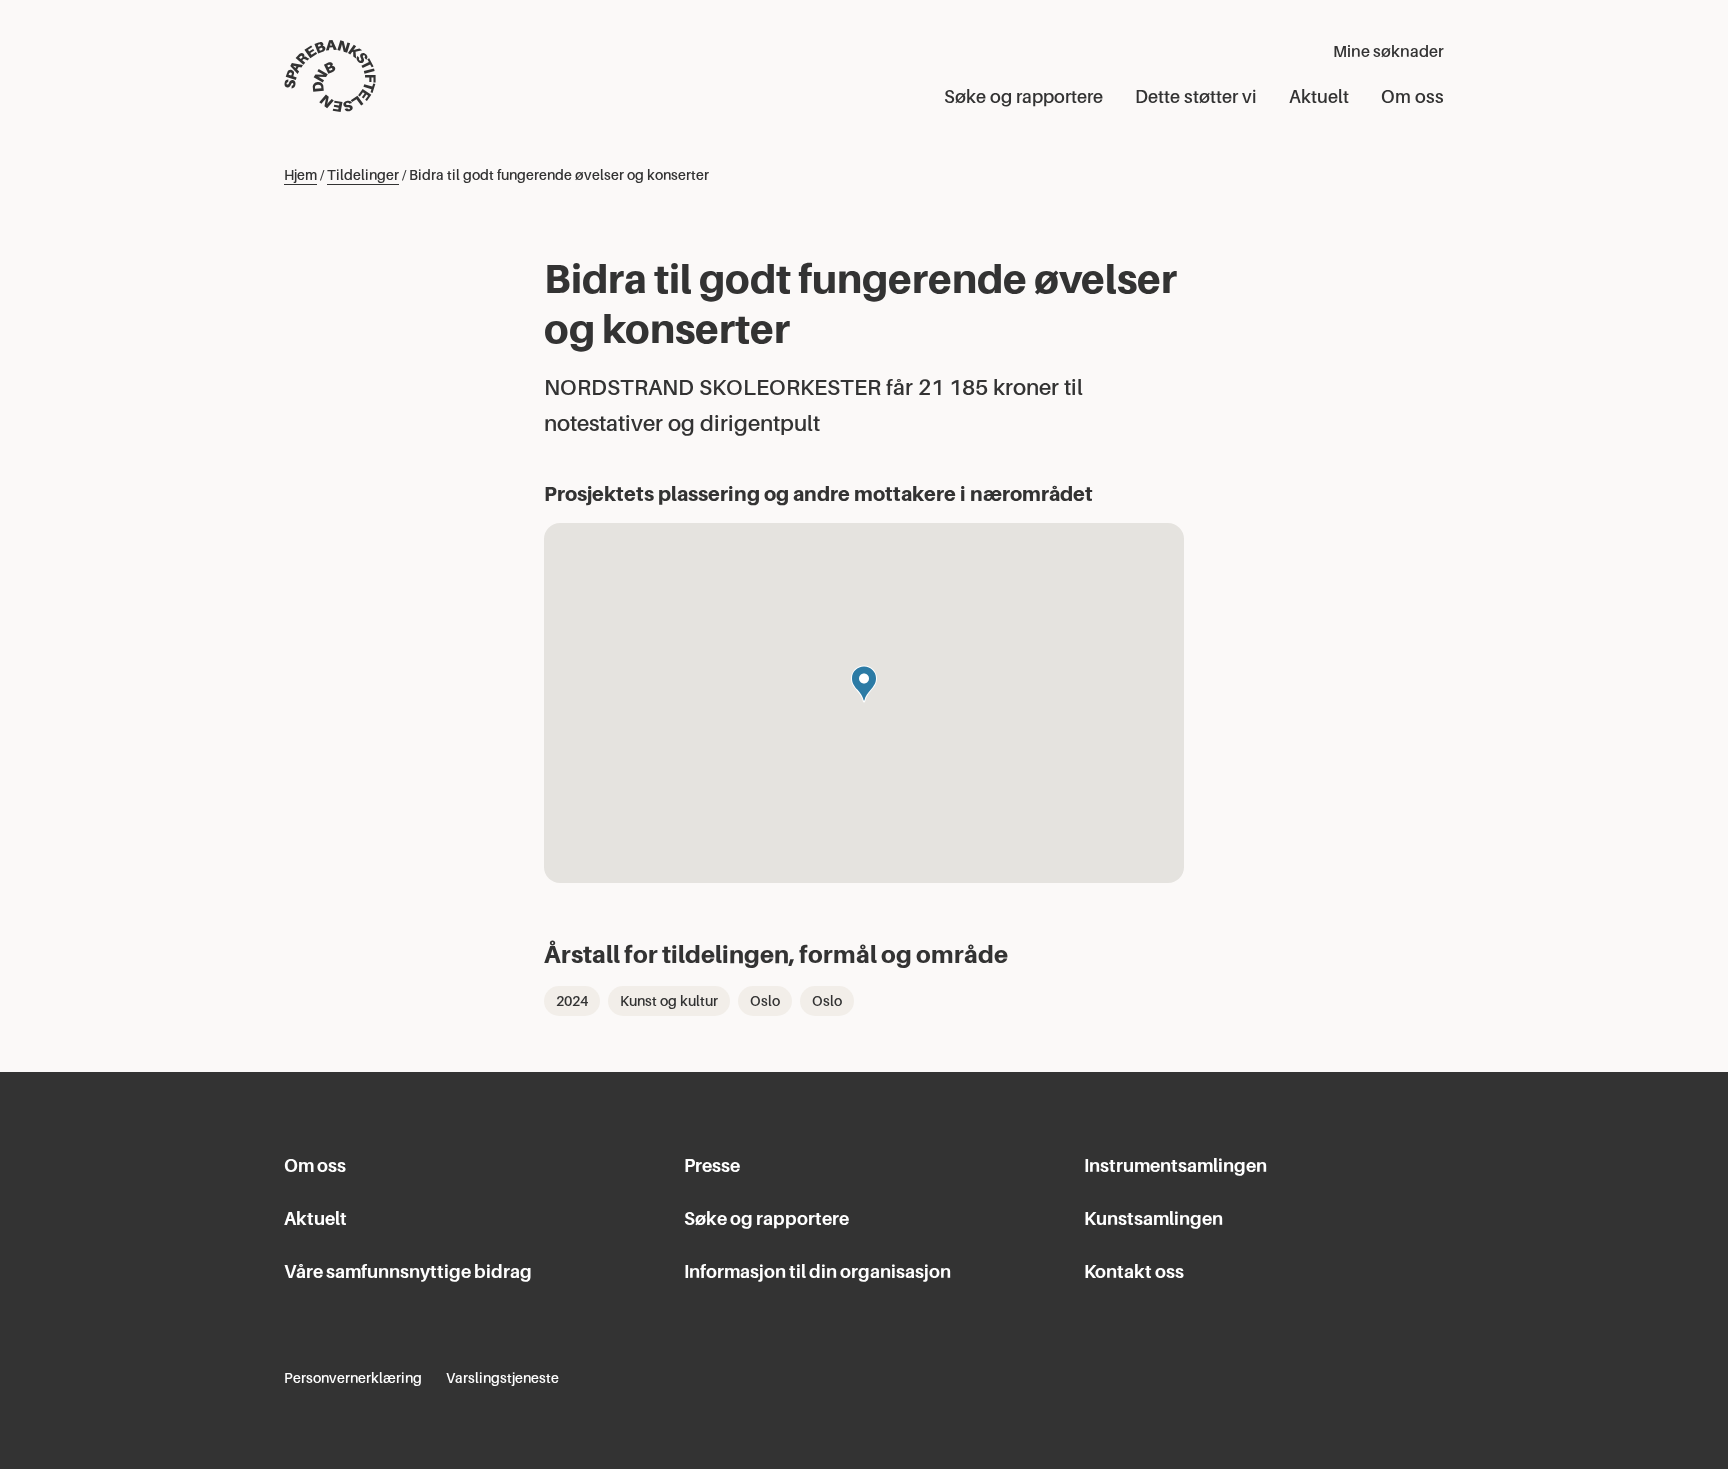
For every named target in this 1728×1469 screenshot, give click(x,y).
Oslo (765, 1001)
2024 (572, 1001)
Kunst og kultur (669, 1001)
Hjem (300, 175)
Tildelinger (363, 175)
